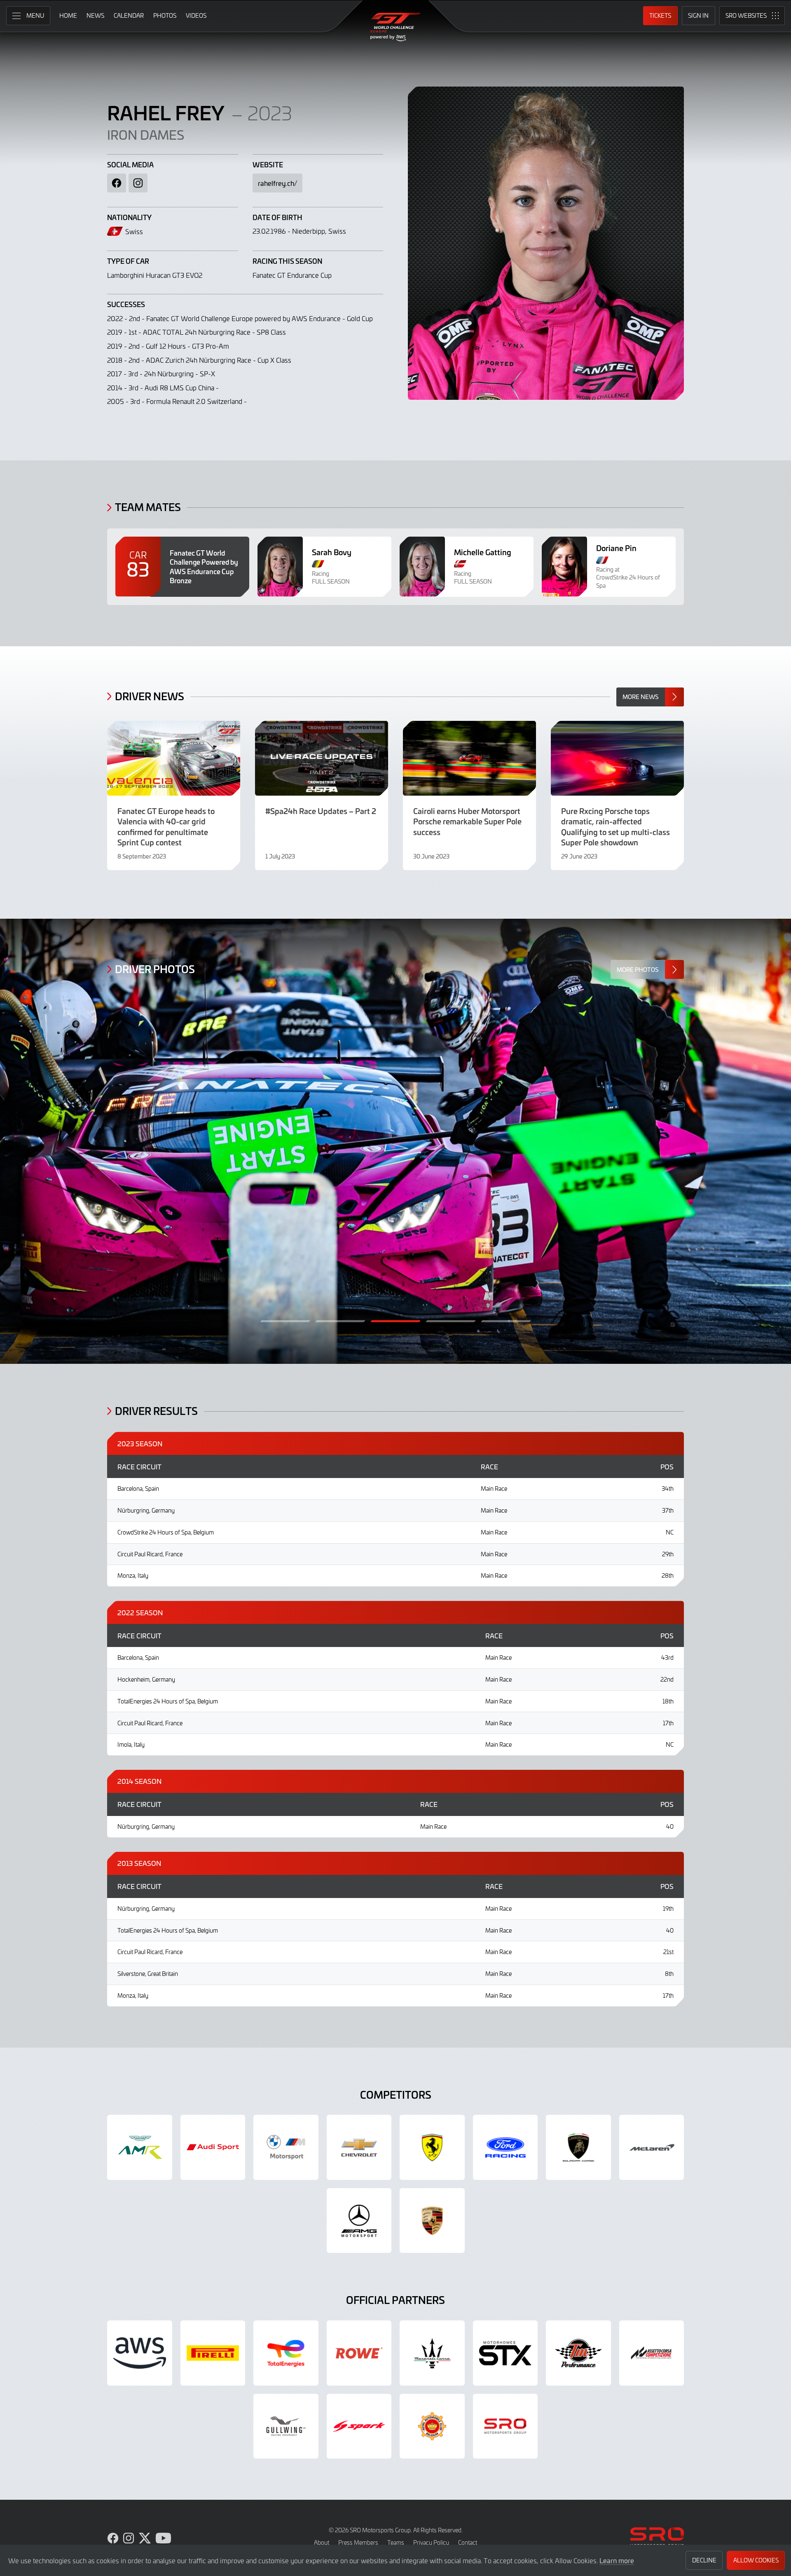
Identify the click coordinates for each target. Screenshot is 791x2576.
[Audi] (213, 2147)
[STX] (505, 2353)
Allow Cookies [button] (756, 2560)
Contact (468, 2542)
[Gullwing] (286, 2426)
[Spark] (359, 2426)
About (322, 2542)
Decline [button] (704, 2560)
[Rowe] (359, 2353)
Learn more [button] (617, 2560)
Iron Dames (146, 134)
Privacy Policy (431, 2542)
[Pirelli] (213, 2353)
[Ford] (505, 2147)
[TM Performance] (578, 2353)
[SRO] (505, 2426)
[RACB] (432, 2426)
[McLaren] (652, 2147)
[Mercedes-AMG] (359, 2221)
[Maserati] (432, 2353)
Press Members (358, 2542)
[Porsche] (432, 2221)
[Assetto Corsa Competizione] (652, 2353)
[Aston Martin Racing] (140, 2147)
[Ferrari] (432, 2147)
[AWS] (140, 2353)
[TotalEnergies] (286, 2353)
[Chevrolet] (359, 2147)
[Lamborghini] (578, 2147)
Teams (396, 2542)
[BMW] (286, 2147)
